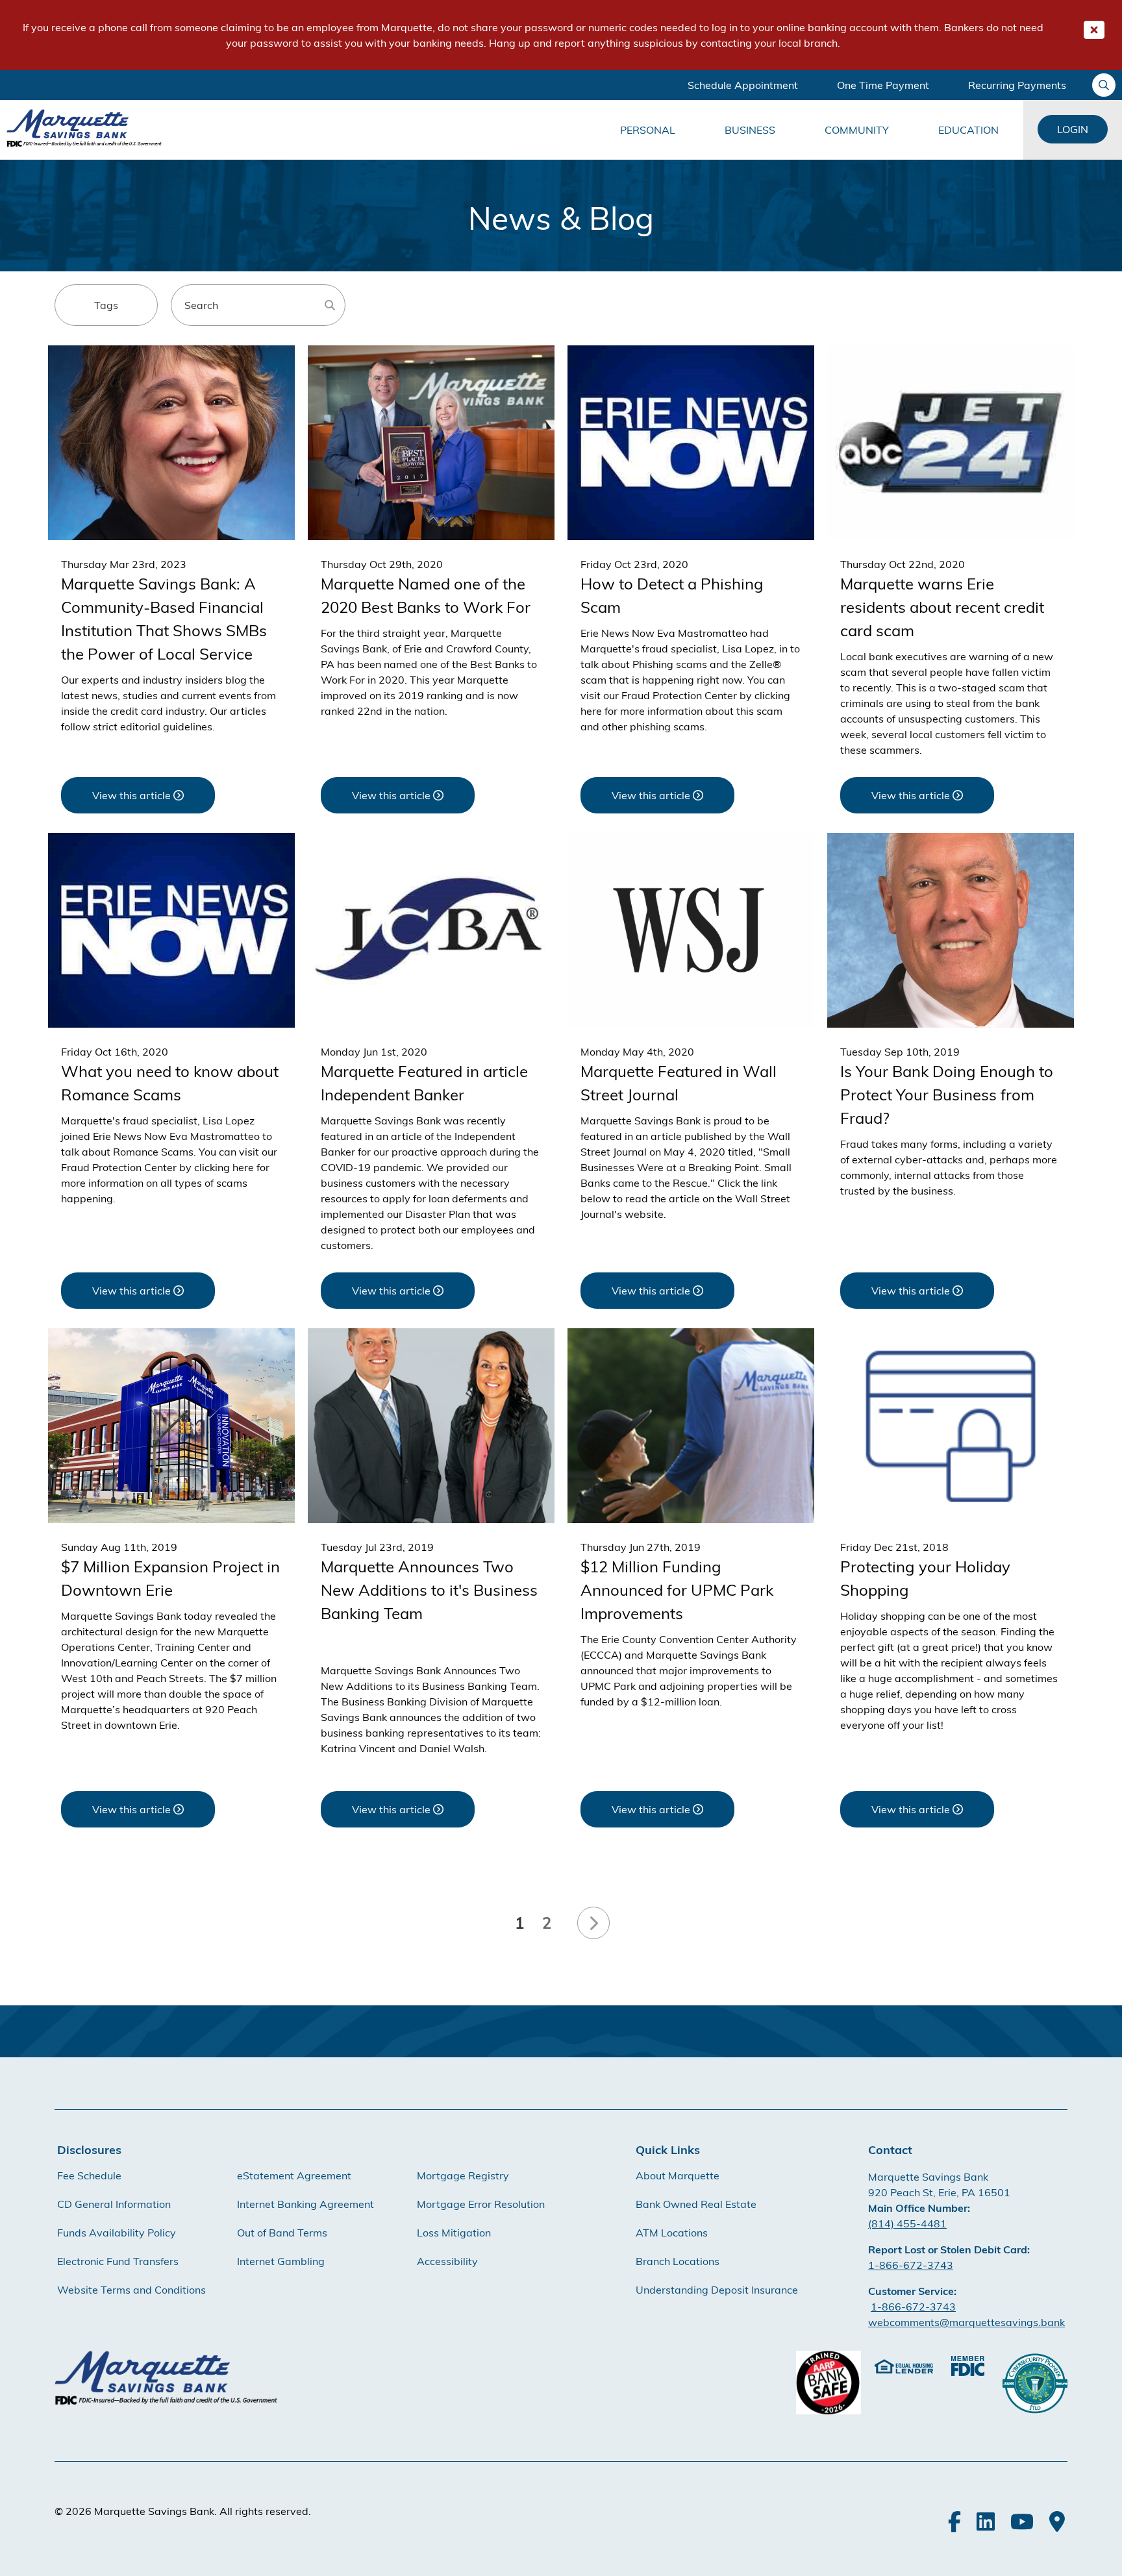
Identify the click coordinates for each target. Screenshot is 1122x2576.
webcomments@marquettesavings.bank (966, 2322)
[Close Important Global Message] (1094, 30)
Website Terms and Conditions (131, 2290)
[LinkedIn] (986, 2521)
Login (1073, 129)
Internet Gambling (281, 2261)
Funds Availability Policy (117, 2233)
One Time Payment (883, 85)
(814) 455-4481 (907, 2223)
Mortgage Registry (463, 2175)
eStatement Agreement (294, 2175)
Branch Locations (678, 2261)
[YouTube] (1022, 2521)
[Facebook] (954, 2521)
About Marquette (678, 2175)
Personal (648, 130)
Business (750, 130)
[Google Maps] (1057, 2521)
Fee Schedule (89, 2175)
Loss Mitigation (454, 2233)
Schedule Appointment (743, 85)
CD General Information (114, 2204)
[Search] (330, 305)
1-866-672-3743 (911, 2265)
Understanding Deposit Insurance (717, 2290)
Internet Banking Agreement (305, 2204)
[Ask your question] (1104, 85)
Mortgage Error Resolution (481, 2204)
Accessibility (447, 2261)
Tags (106, 305)
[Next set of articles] (593, 1923)
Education (968, 130)
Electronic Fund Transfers (118, 2261)
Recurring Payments (1017, 85)
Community (857, 130)
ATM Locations (672, 2233)
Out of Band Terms (282, 2233)
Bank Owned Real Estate (696, 2204)
